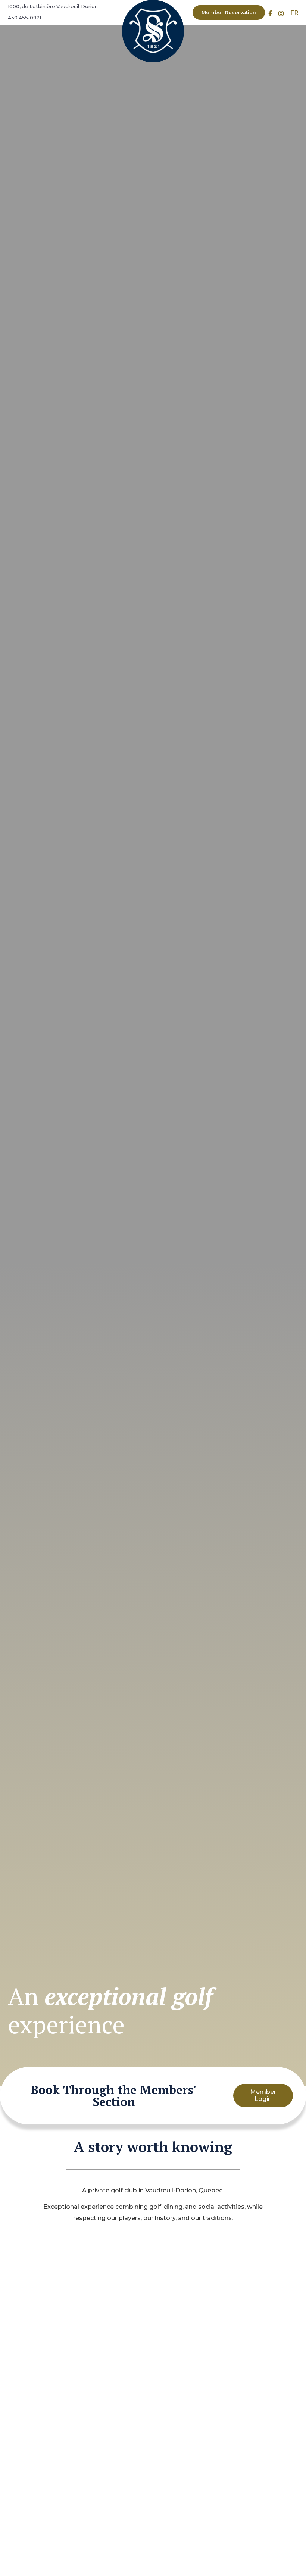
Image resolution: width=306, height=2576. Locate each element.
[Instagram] (281, 14)
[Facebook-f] (270, 14)
